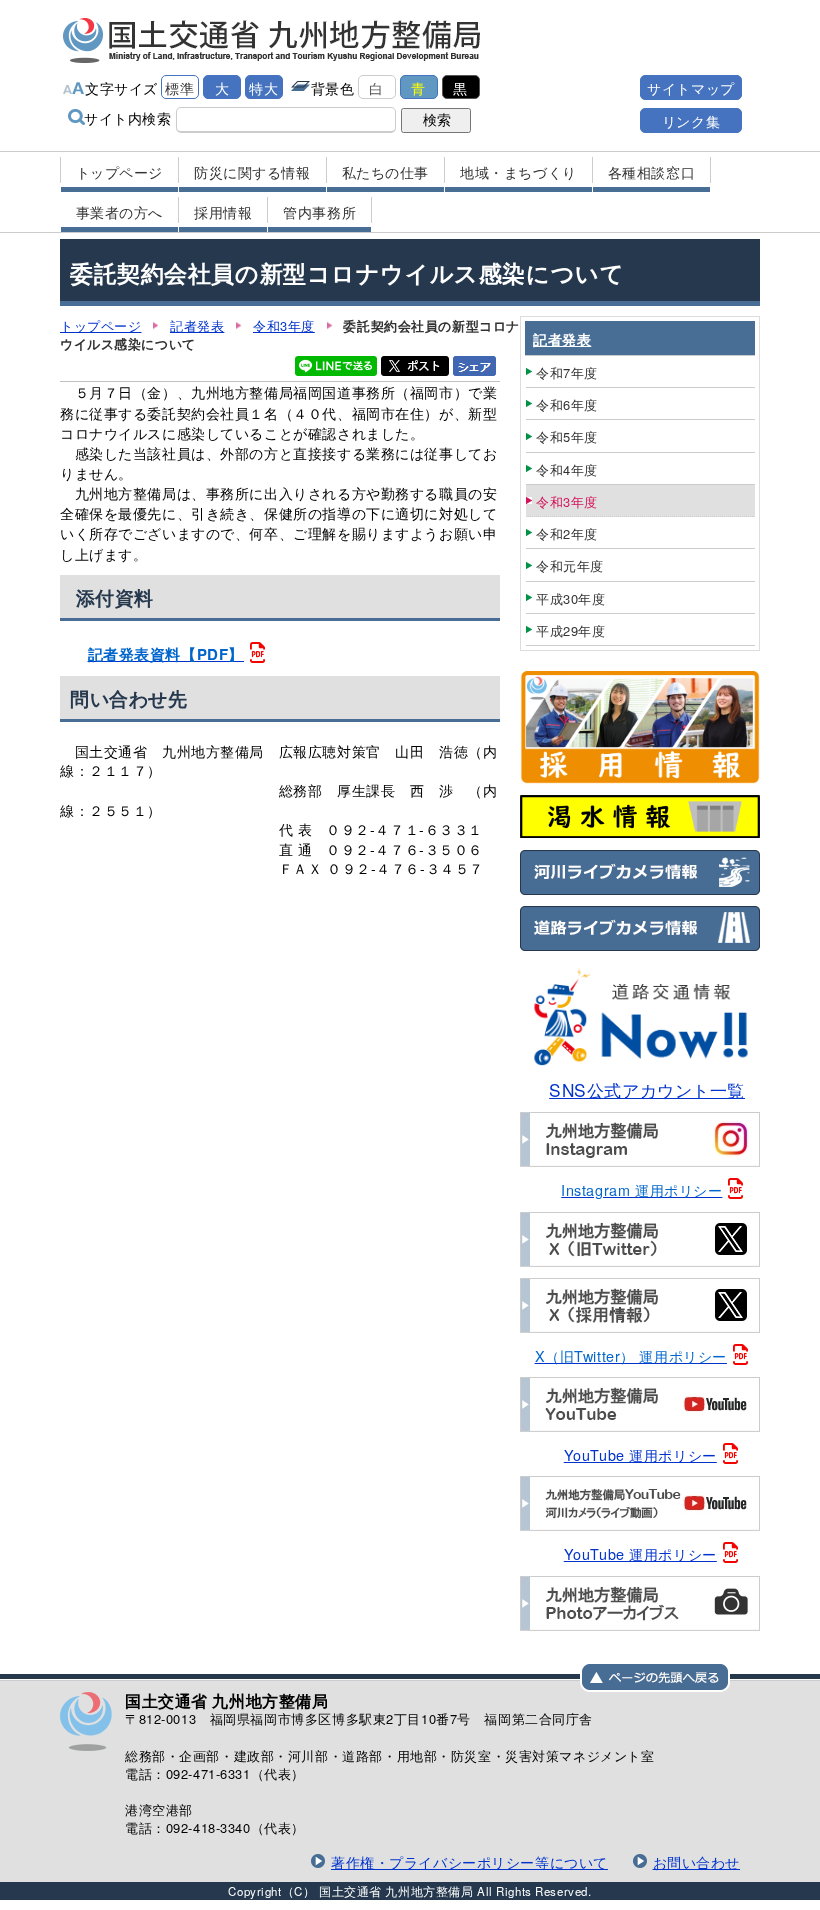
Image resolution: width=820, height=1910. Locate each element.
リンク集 (691, 120)
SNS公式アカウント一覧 (647, 1089)
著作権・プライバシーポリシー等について (469, 1861)
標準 (179, 87)
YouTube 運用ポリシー (640, 1454)
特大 (263, 87)
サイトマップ (690, 87)
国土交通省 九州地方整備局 (272, 40)
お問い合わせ (696, 1861)
